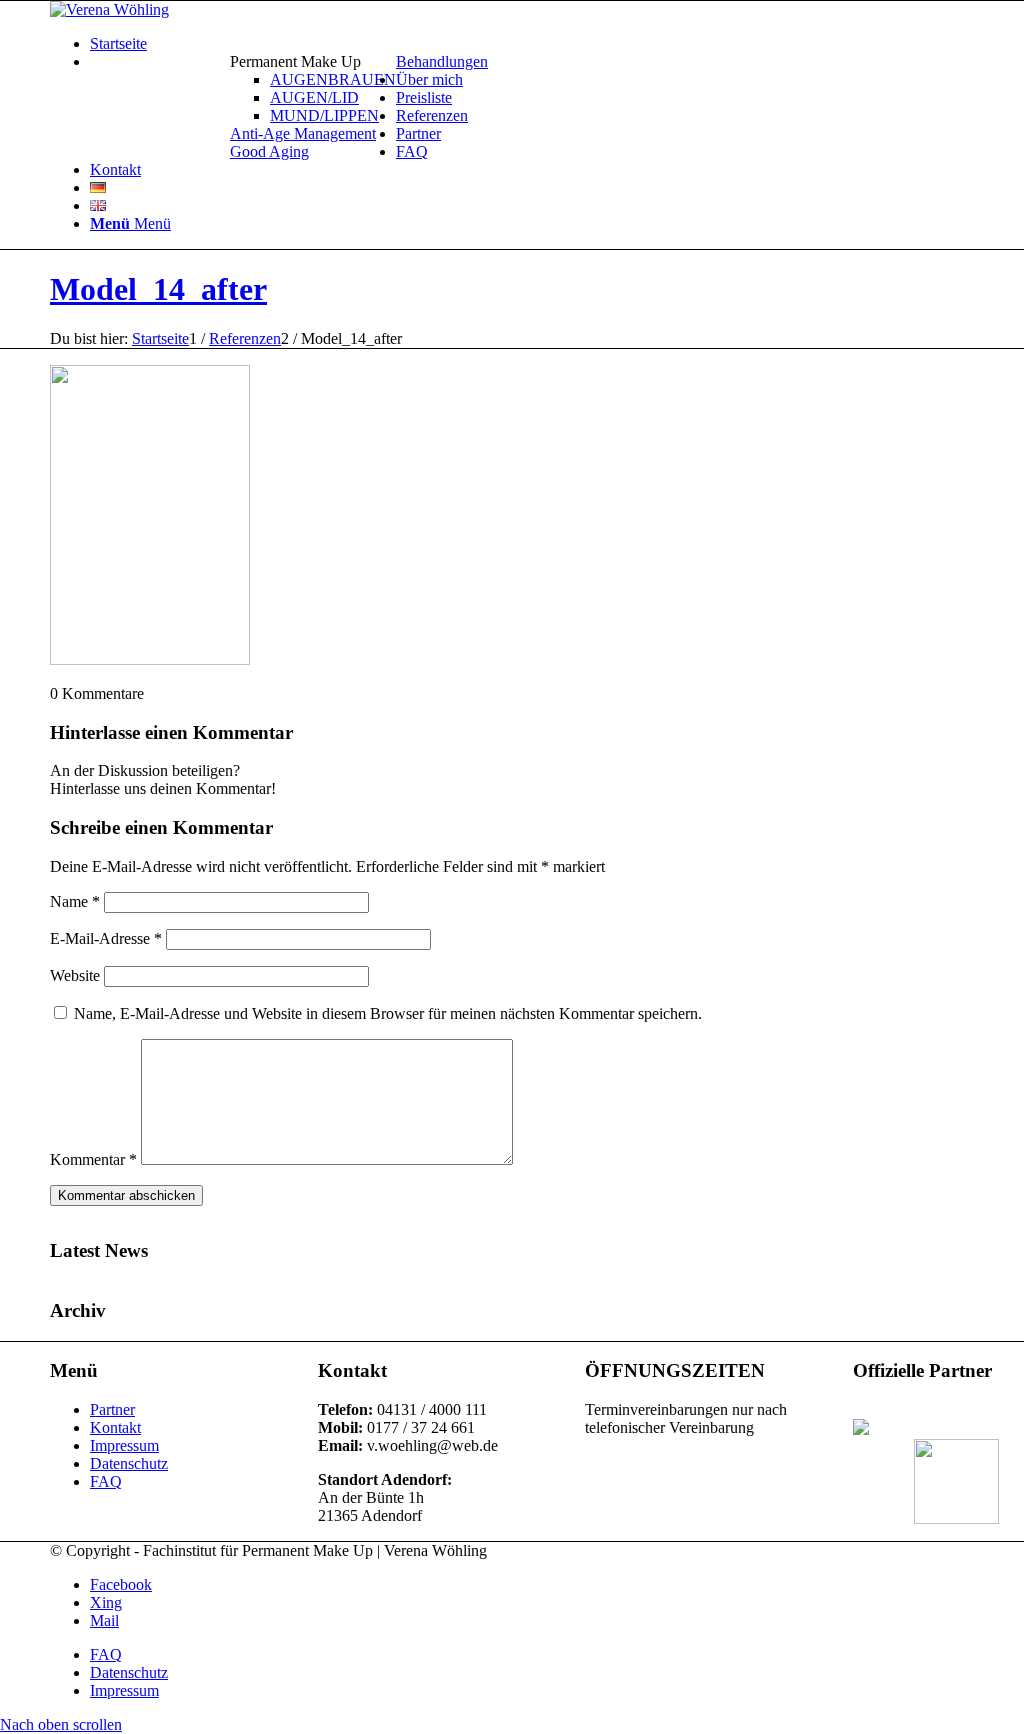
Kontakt (115, 1427)
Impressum (124, 1445)
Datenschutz (129, 1463)
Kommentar (93, 1159)
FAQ (106, 1481)
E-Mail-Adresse (106, 938)
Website (75, 975)
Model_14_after (158, 289)
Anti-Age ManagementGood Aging (303, 142)
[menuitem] (313, 89)
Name (75, 901)
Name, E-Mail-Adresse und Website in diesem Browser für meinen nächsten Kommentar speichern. (388, 1013)
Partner (112, 1409)
